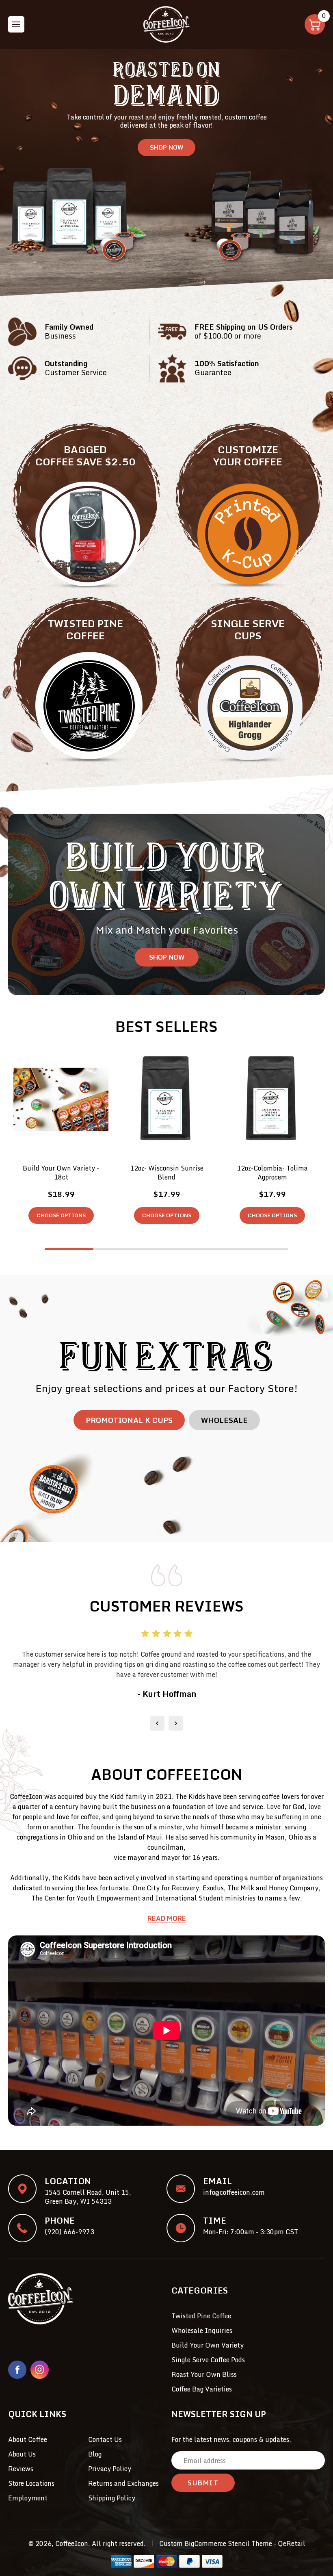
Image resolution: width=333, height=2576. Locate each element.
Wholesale (224, 1420)
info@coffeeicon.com (234, 2192)
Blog (95, 2454)
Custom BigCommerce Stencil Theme (216, 2543)
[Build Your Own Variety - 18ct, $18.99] (61, 1100)
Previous (157, 1723)
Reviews (21, 2469)
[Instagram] (40, 2370)
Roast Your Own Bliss (204, 2374)
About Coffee (28, 2439)
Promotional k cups (129, 1420)
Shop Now (166, 147)
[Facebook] (17, 2370)
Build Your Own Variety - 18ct (61, 1173)
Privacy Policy (110, 2469)
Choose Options (61, 1215)
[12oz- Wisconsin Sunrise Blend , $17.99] (166, 1100)
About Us (22, 2454)
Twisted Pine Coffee (201, 2316)
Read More (167, 1918)
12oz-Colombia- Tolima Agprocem (272, 1173)
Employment (28, 2498)
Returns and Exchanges (123, 2483)
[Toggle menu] (16, 24)
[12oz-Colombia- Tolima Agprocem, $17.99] (272, 1100)
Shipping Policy (112, 2498)
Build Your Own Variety (208, 2345)
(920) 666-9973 (69, 2232)
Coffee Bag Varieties (202, 2389)
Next (176, 1723)
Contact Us (105, 2439)
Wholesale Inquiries (202, 2331)
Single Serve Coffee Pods (208, 2360)
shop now (167, 957)
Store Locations (31, 2483)
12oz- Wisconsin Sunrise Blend (167, 1173)
